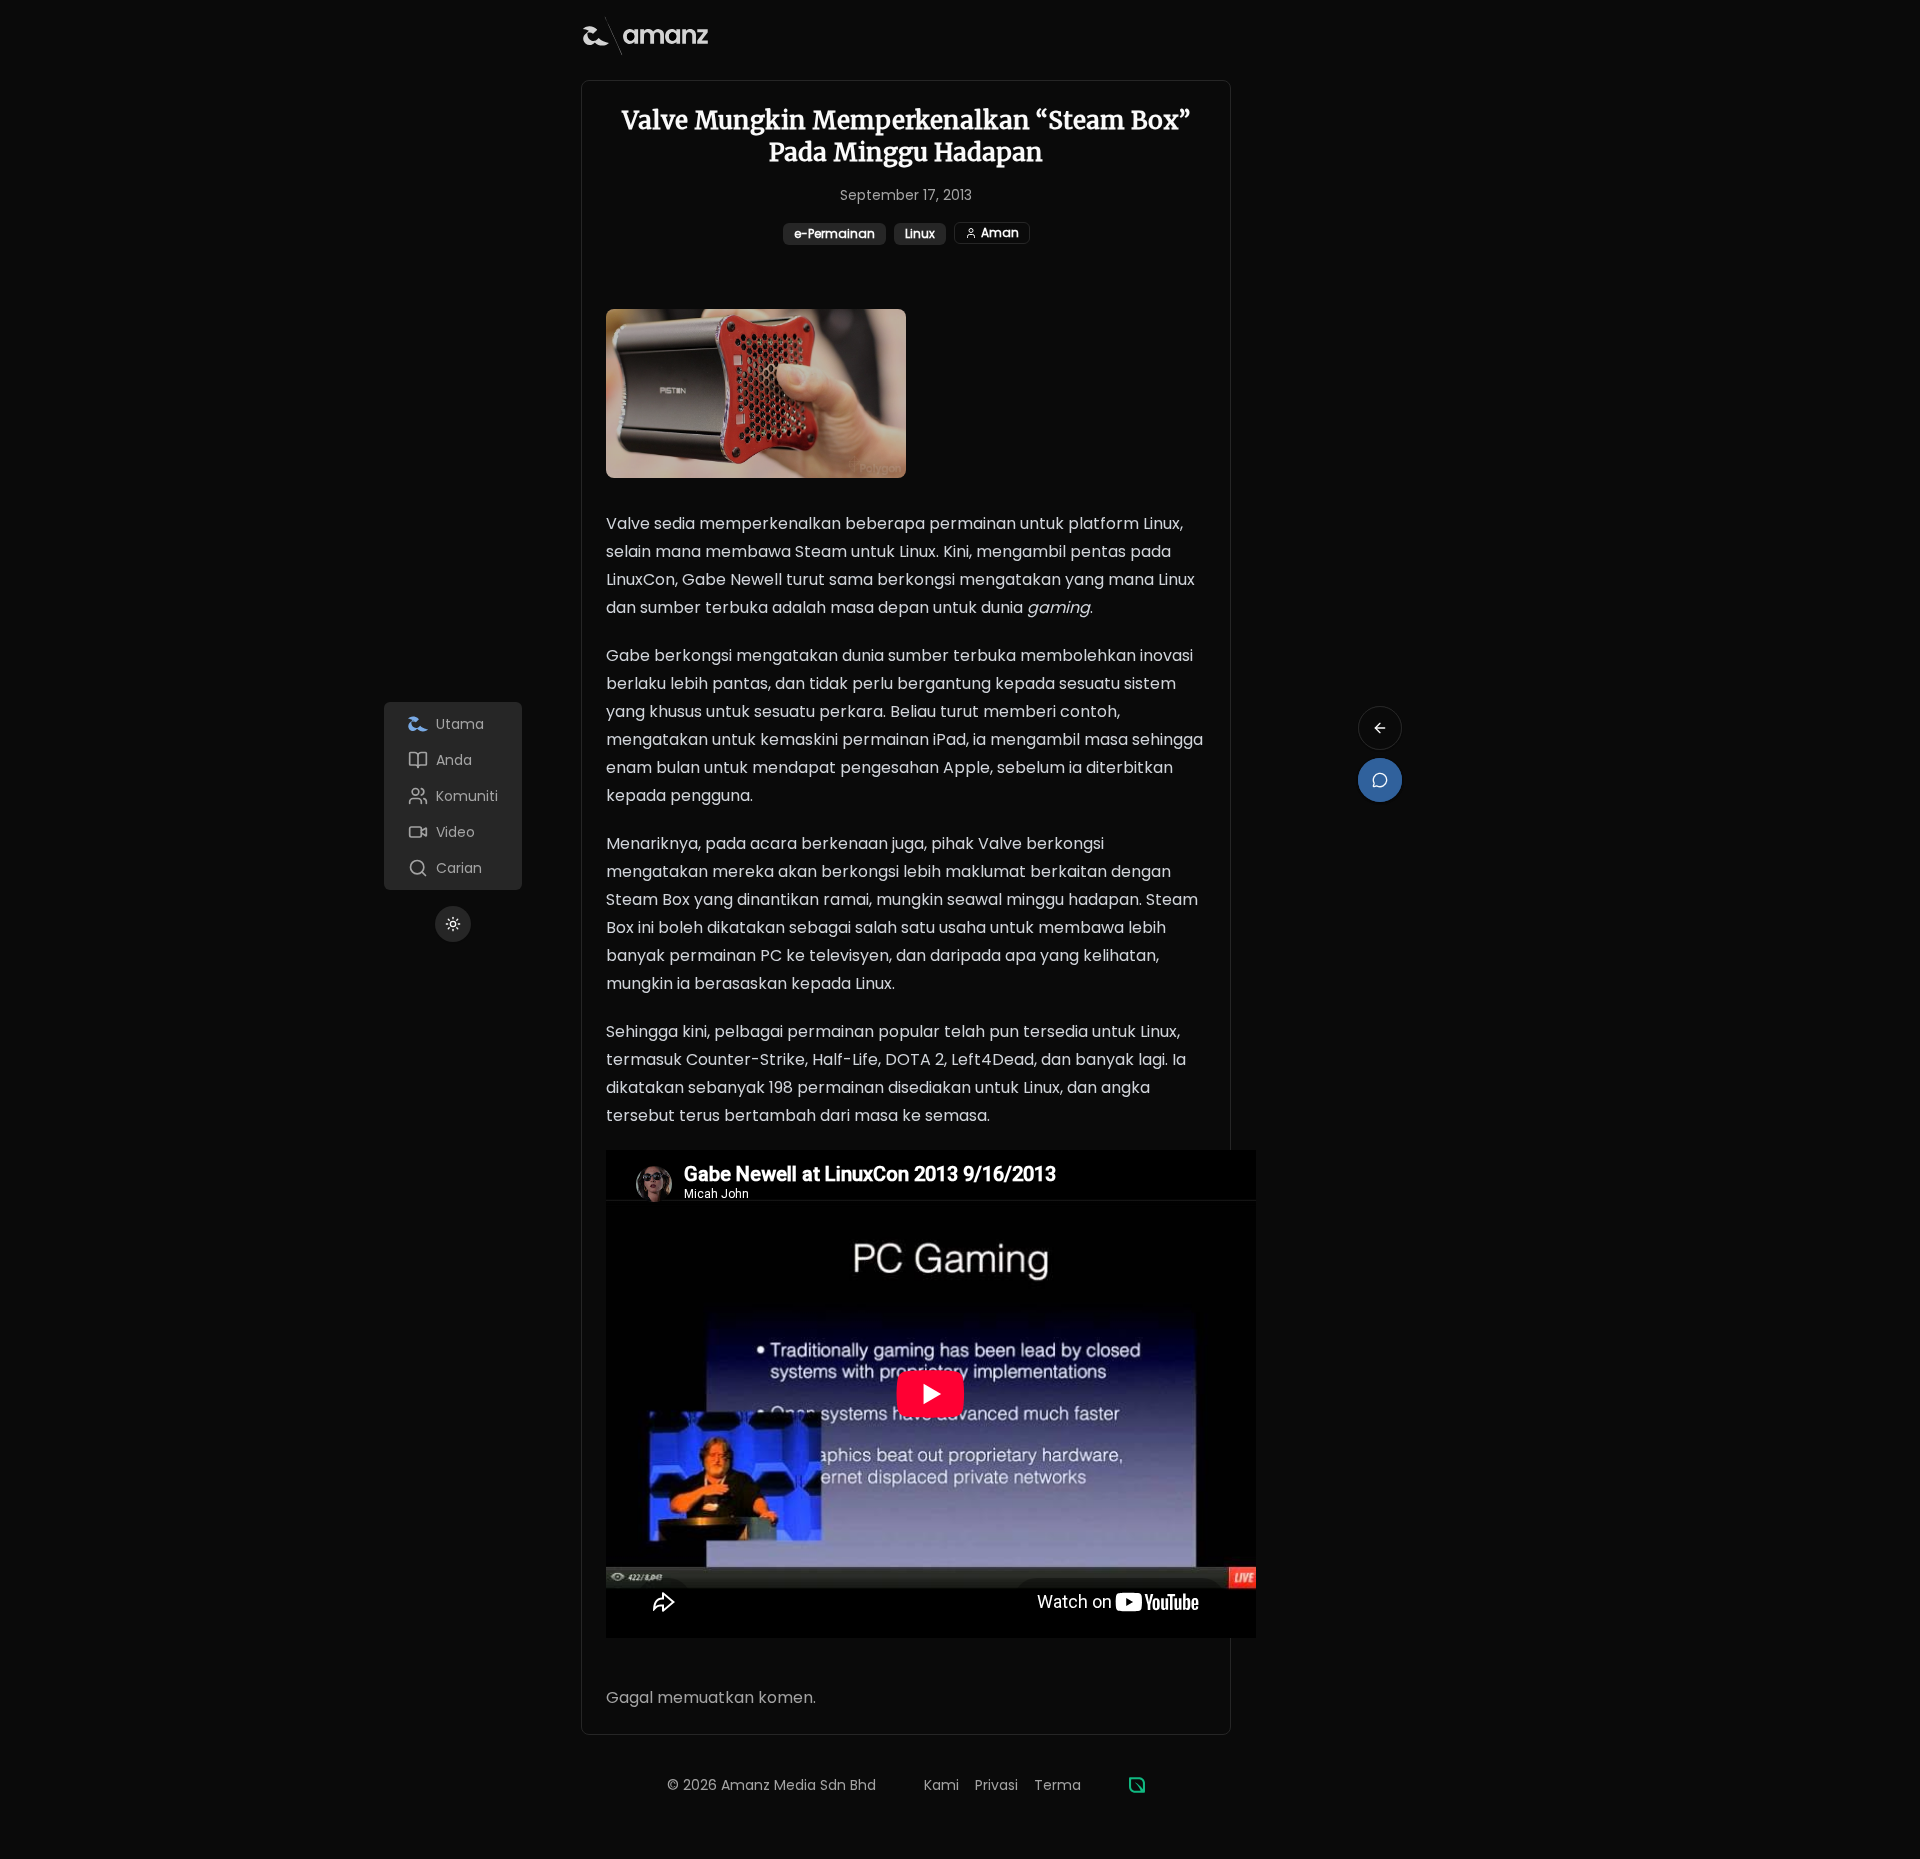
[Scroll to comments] (1380, 780)
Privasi (996, 1785)
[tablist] (453, 796)
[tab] (453, 724)
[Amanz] (1137, 1785)
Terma (1057, 1785)
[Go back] (1380, 728)
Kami (941, 1785)
